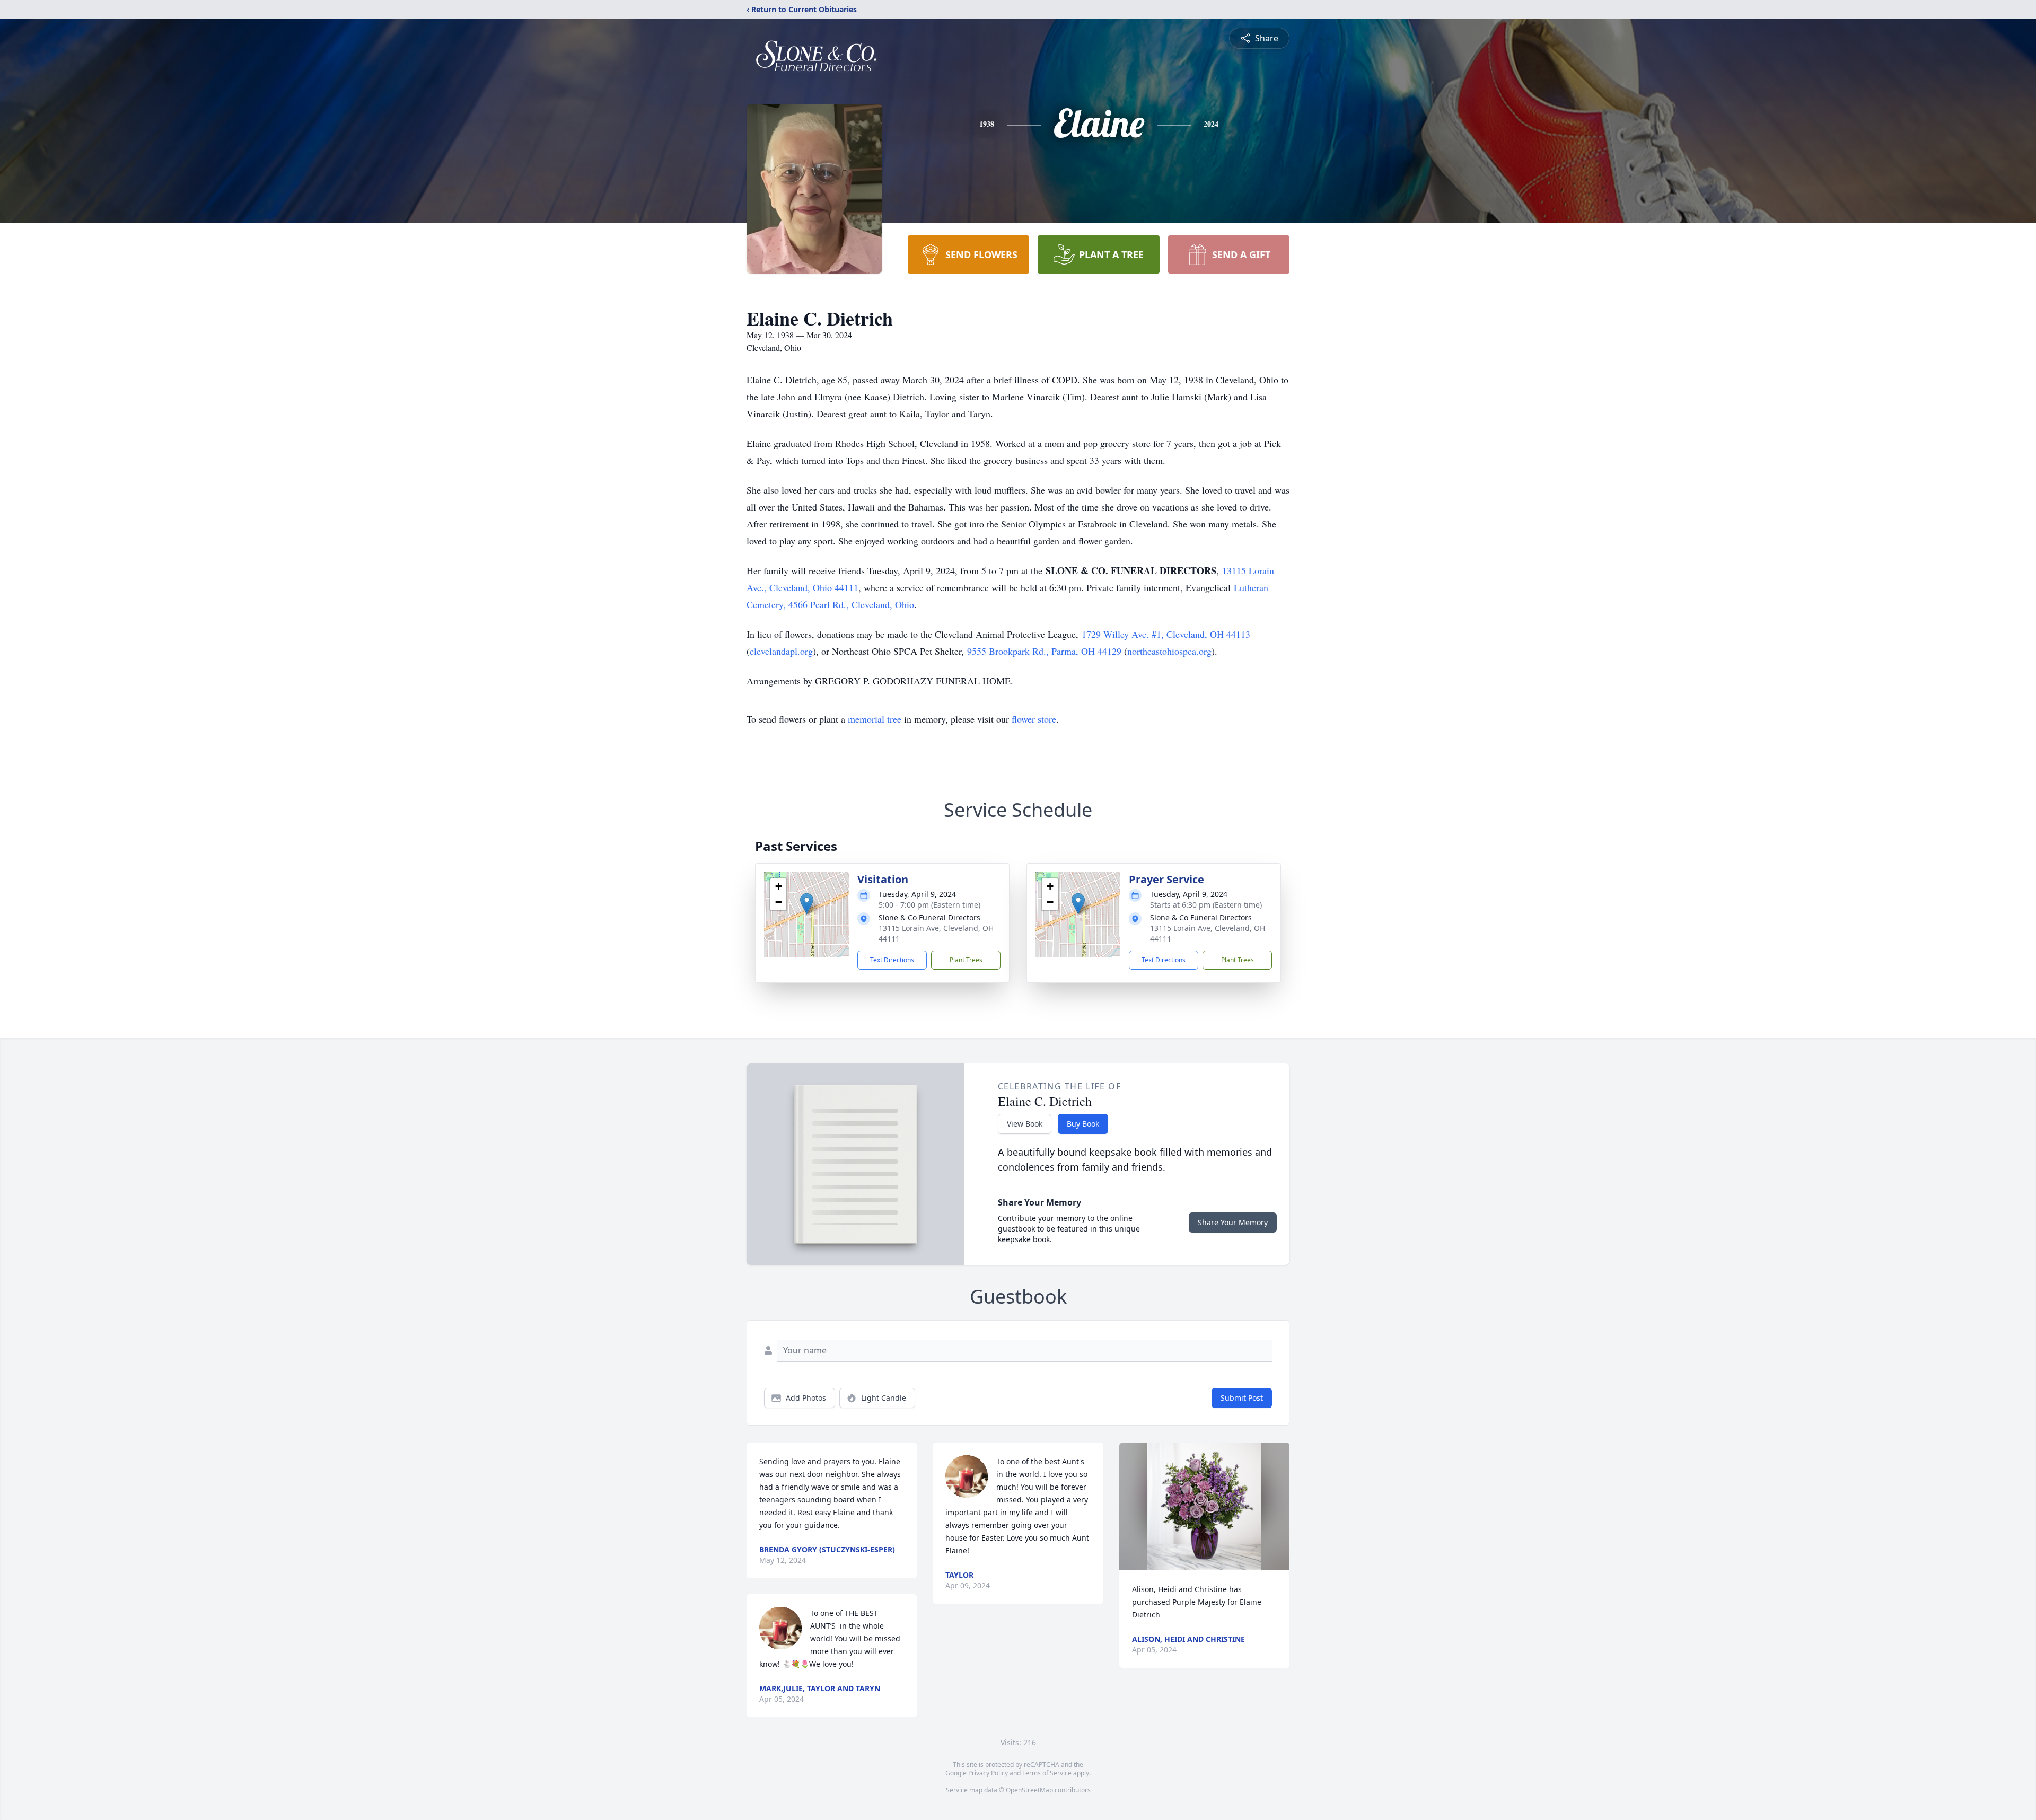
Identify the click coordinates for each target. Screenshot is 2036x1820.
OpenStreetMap (1029, 1790)
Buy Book (1083, 1124)
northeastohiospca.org (1169, 651)
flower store (1034, 719)
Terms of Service (1047, 1773)
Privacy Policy (988, 1773)
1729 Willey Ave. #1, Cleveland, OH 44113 (1166, 634)
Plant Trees (966, 960)
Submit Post (1242, 1398)
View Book (1025, 1124)
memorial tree (875, 719)
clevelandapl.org (781, 651)
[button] (807, 904)
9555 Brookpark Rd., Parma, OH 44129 (1044, 651)
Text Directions (892, 960)
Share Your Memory (1233, 1222)
